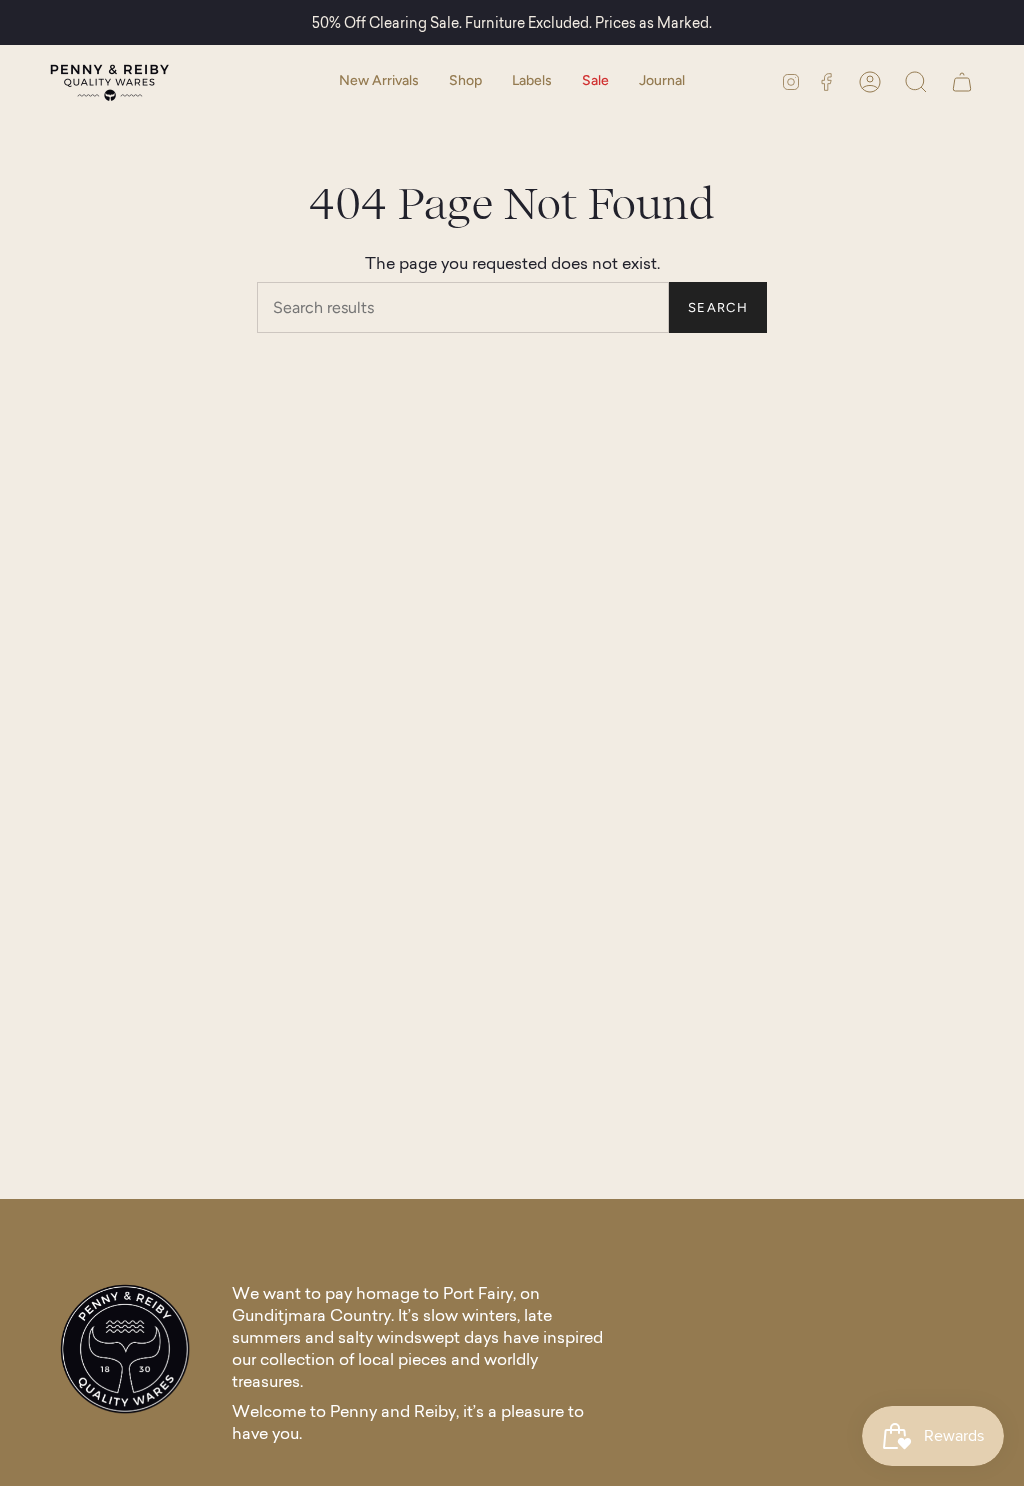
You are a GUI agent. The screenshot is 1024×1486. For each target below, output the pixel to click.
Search (718, 307)
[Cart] (962, 81)
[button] (465, 81)
